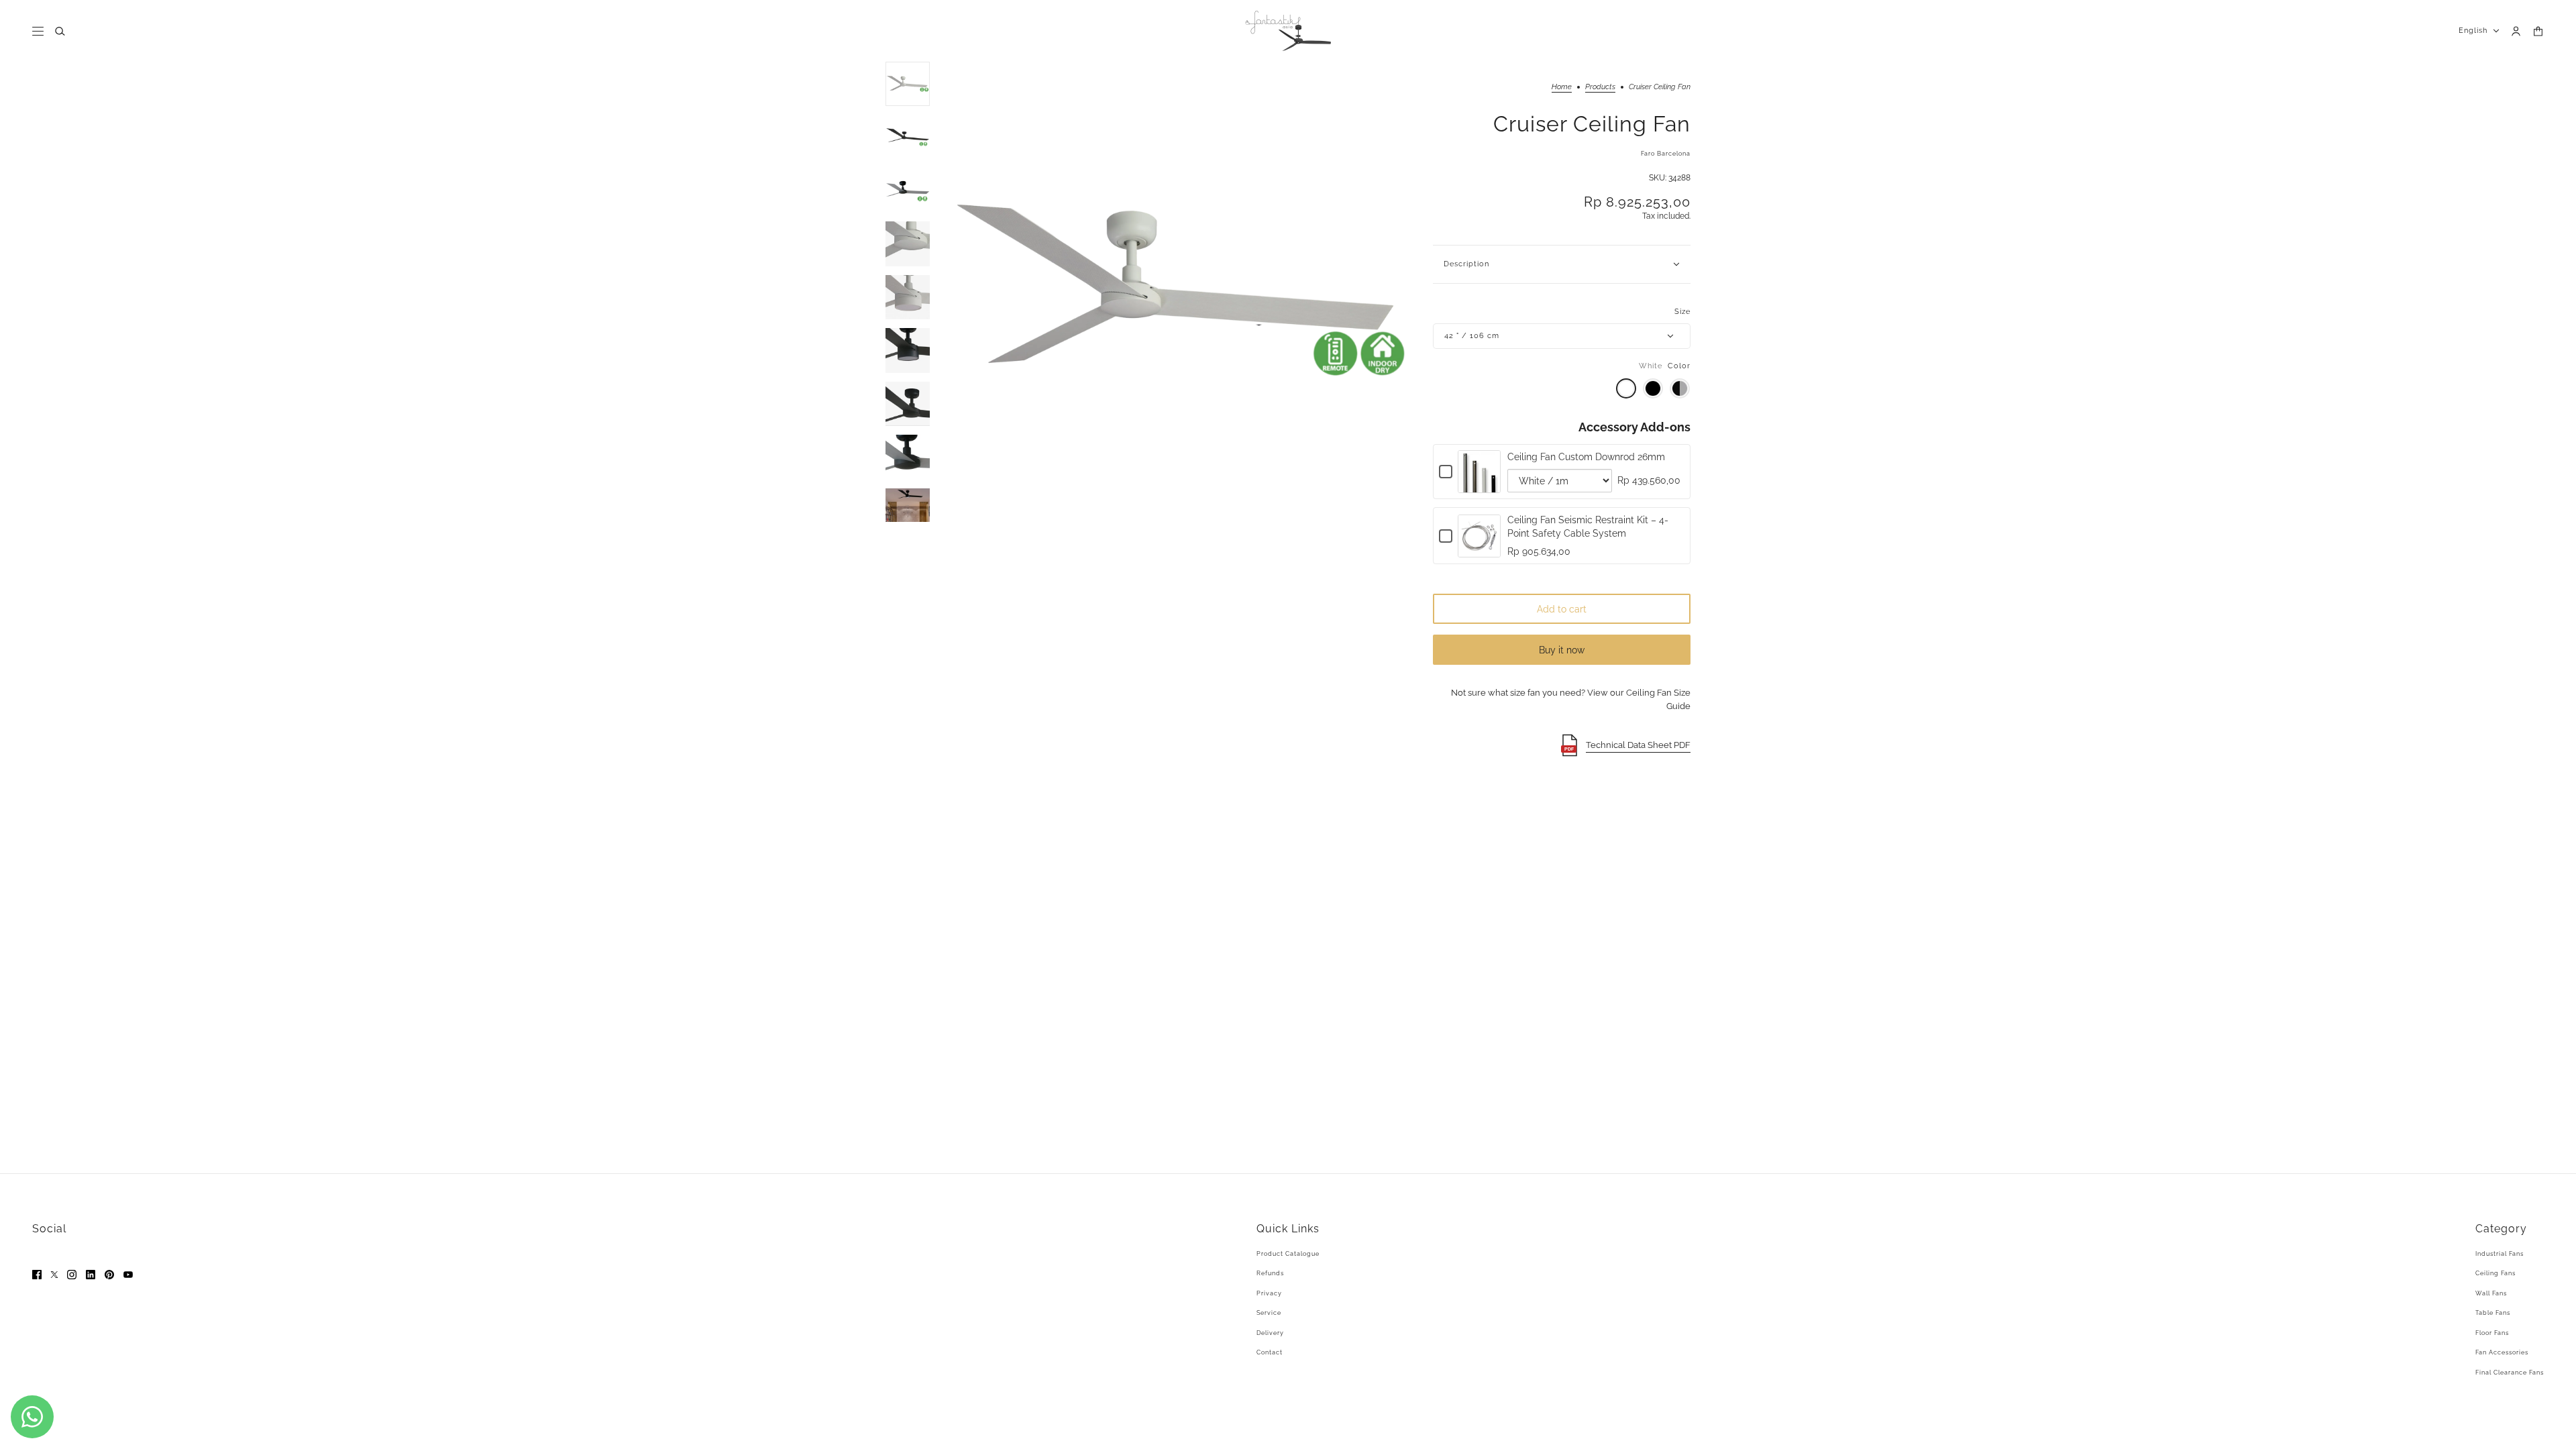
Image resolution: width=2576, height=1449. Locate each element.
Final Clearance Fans (2510, 1373)
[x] (54, 1275)
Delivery (1270, 1333)
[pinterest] (109, 1275)
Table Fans (2493, 1313)
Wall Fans (2491, 1293)
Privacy (1269, 1293)
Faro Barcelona (1666, 154)
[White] (1626, 388)
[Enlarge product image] (1181, 292)
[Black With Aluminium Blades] (1680, 388)
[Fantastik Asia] (1288, 31)
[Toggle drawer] (38, 31)
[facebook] (37, 1275)
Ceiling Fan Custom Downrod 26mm (1586, 457)
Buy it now (1562, 650)
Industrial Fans (2500, 1254)
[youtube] (128, 1275)
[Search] (60, 31)
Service (1269, 1313)
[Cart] (2538, 31)
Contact (1270, 1352)
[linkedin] (91, 1275)
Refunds (1270, 1273)
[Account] (2516, 31)
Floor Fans (2492, 1333)
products (1600, 87)
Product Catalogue (1288, 1254)
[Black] (1653, 388)
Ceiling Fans (2495, 1273)
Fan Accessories (2502, 1352)
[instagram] (72, 1275)
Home (1562, 87)
